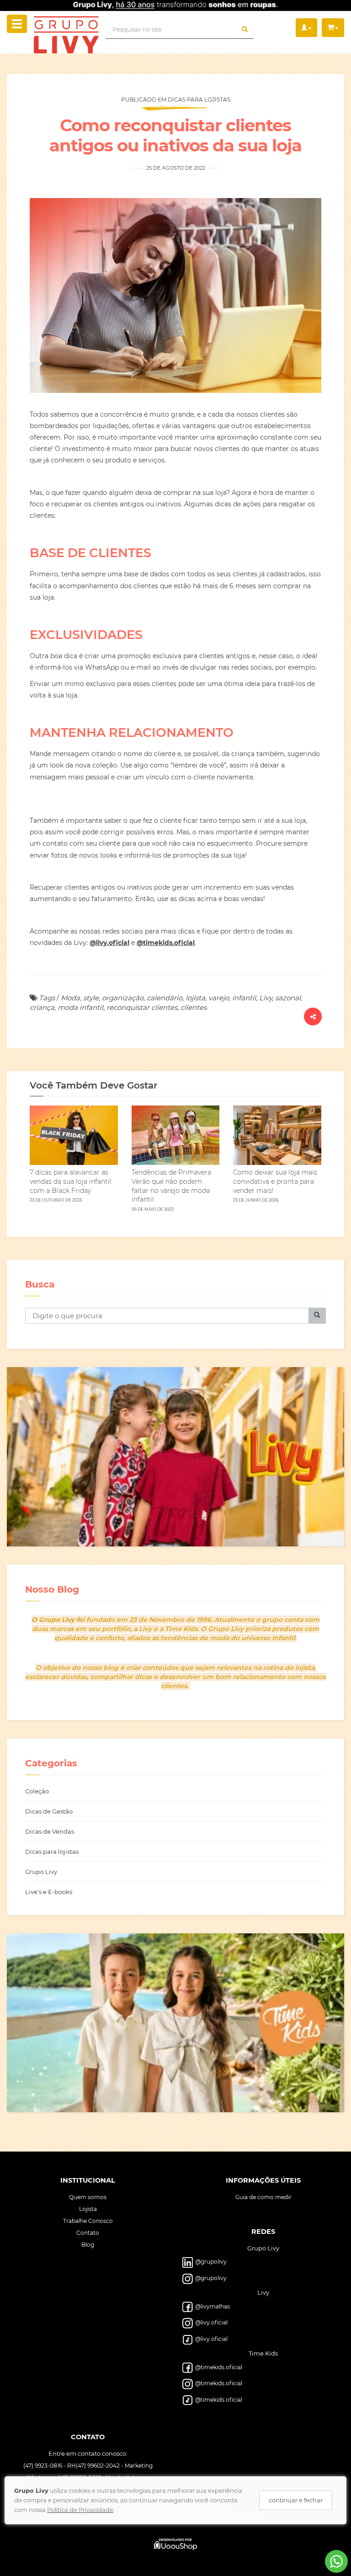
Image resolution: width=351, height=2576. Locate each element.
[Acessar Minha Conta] (306, 28)
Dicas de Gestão (49, 1811)
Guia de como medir (263, 2197)
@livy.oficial (109, 943)
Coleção (37, 1791)
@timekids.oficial (166, 943)
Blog (88, 2245)
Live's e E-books (49, 1892)
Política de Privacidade (80, 2510)
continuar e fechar (296, 2500)
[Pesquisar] (317, 1316)
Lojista (88, 2209)
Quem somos (88, 2197)
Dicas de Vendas (50, 1831)
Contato (88, 2233)
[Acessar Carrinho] (333, 28)
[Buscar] (245, 30)
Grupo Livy (41, 1872)
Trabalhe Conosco (88, 2221)
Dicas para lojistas (52, 1851)
